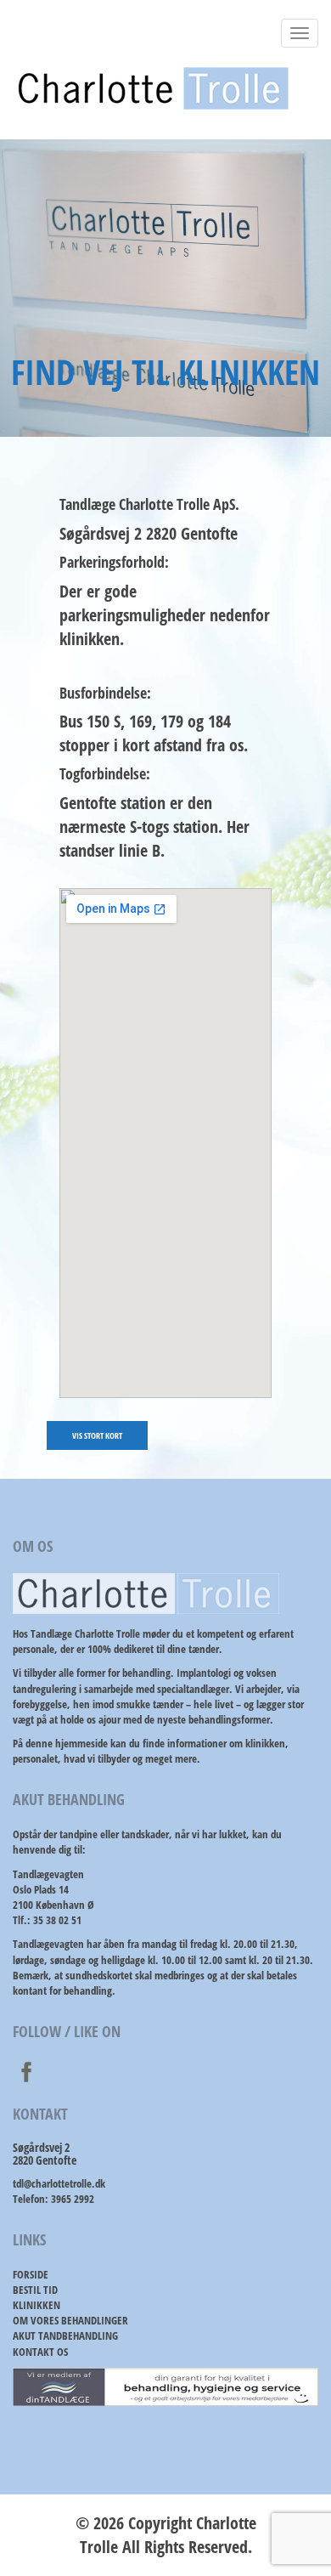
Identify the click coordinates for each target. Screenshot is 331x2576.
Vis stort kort (97, 1435)
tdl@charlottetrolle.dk (59, 2183)
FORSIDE (31, 2274)
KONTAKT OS (40, 2352)
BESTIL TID (35, 2290)
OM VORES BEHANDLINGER (70, 2320)
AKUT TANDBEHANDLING (65, 2335)
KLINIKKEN (36, 2305)
